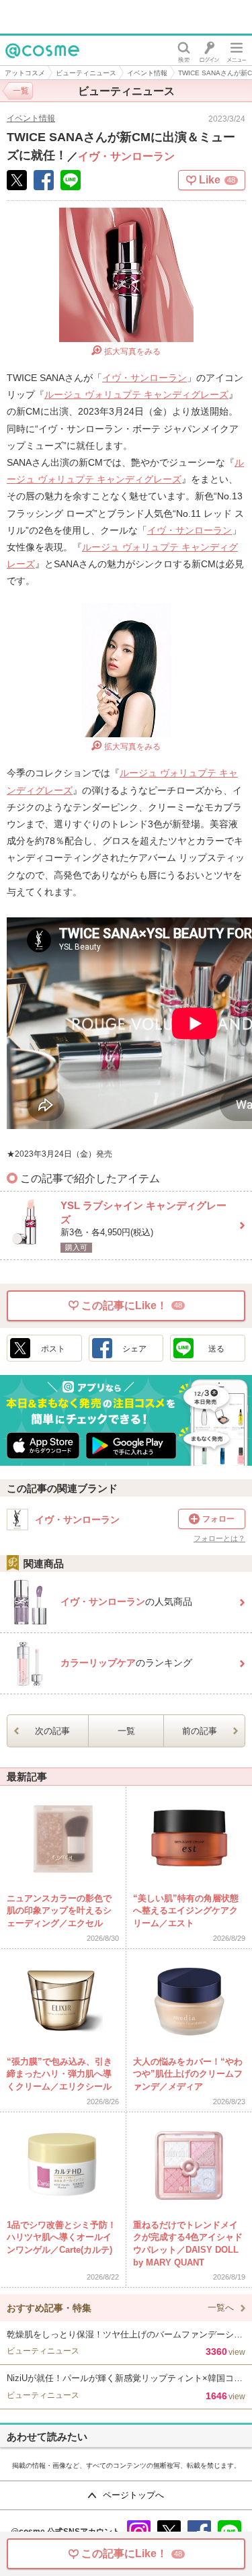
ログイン (209, 50)
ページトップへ (133, 2495)
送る (216, 1349)
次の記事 (52, 1731)
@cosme (27, 65)
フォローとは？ (219, 1539)
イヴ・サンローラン (126, 156)
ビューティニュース (86, 73)
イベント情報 (147, 73)
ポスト (53, 1349)
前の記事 (200, 1731)
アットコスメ (25, 73)
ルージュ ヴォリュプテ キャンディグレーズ (136, 394)
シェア (134, 1349)
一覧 (126, 1731)
